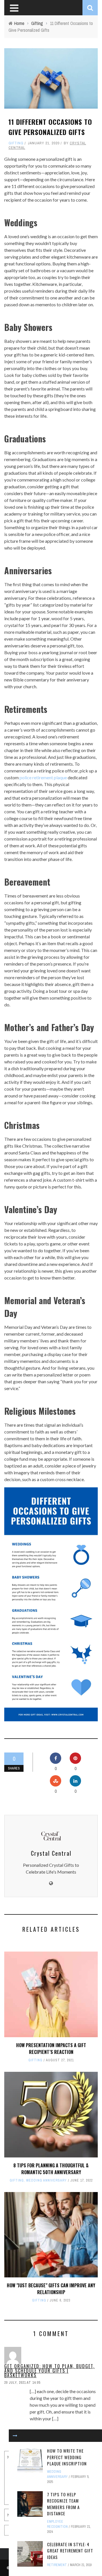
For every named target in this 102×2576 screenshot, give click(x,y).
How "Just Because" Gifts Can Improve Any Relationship (51, 2289)
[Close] (15, 2436)
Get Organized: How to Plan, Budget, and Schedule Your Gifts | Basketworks (49, 2371)
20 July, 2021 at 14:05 (22, 2383)
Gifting (16, 143)
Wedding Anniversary (46, 2180)
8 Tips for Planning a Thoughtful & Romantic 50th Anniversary (51, 2169)
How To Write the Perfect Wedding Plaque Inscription (67, 2457)
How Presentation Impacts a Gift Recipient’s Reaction (51, 2049)
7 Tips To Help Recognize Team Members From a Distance (63, 2504)
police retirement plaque (43, 777)
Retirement (57, 2565)
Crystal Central (51, 1853)
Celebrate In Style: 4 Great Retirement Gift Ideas (70, 2551)
